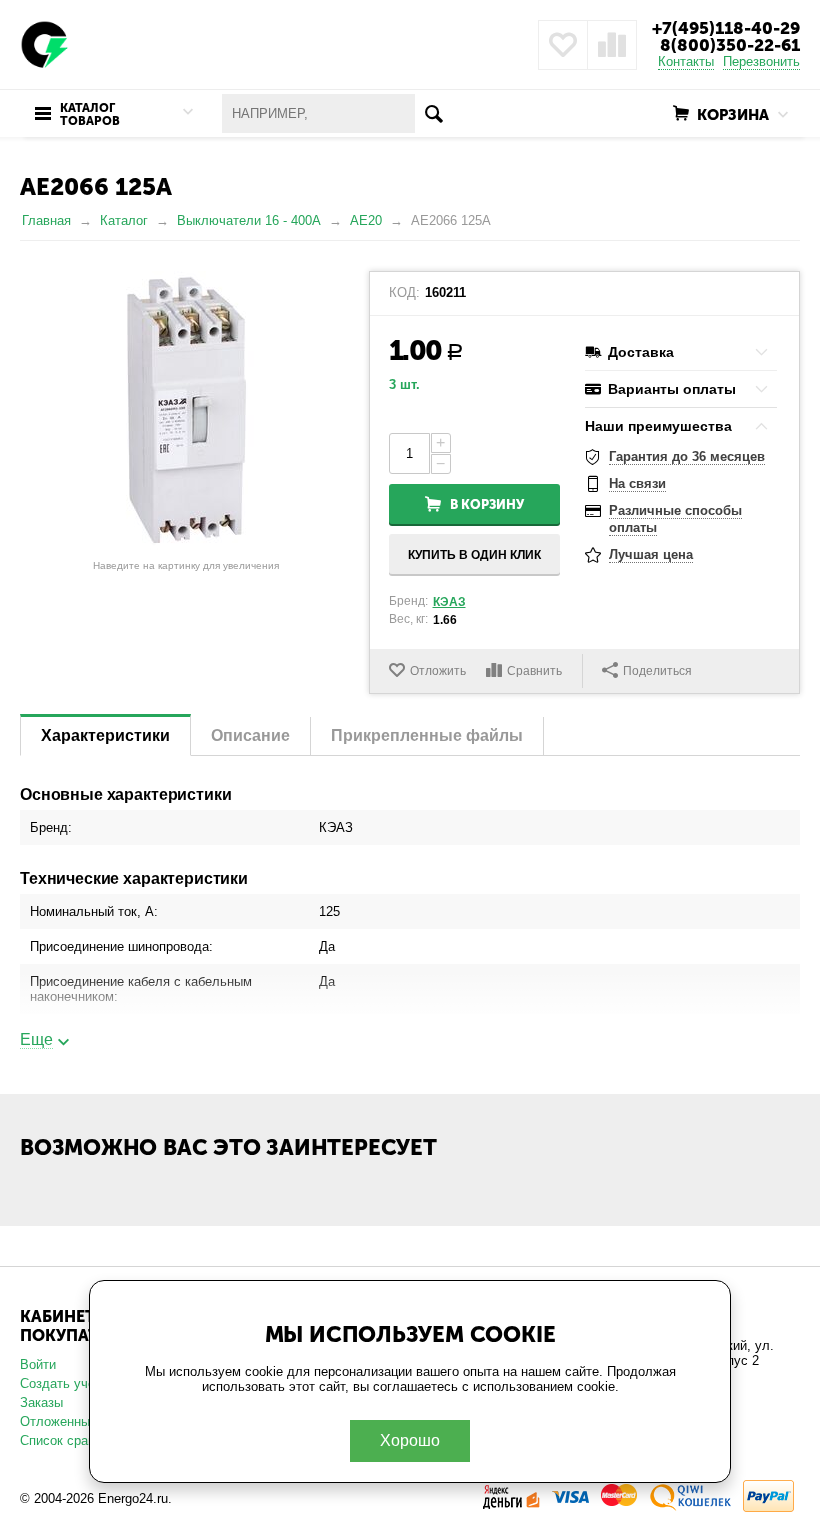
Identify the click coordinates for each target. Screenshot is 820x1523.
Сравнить (534, 671)
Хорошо (410, 1440)
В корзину (487, 504)
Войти (38, 1364)
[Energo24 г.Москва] (45, 43)
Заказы (41, 1402)
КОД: (404, 293)
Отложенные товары (82, 1421)
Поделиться (657, 671)
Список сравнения (75, 1440)
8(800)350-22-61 (730, 45)
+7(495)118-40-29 (726, 28)
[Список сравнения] (612, 45)
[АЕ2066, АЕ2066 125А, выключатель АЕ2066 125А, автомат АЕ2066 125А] (186, 411)
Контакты (686, 61)
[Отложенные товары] (563, 45)
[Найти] (434, 113)
